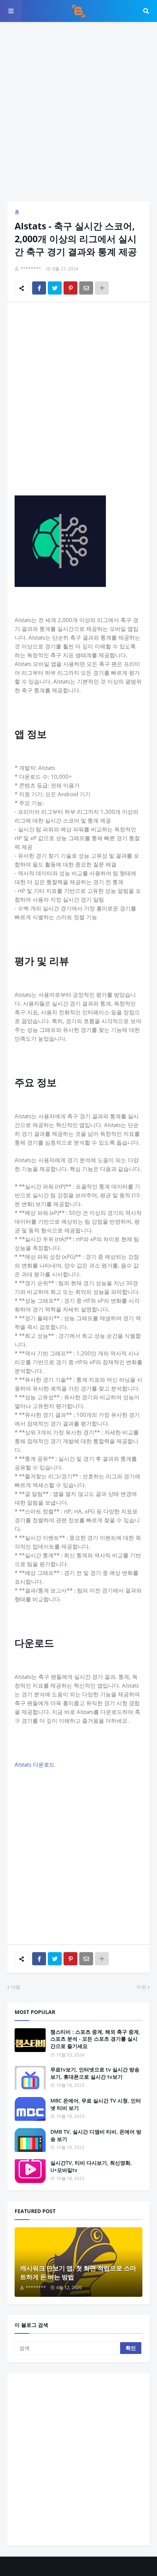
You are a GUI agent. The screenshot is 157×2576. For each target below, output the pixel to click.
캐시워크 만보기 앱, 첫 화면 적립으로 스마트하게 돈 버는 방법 (78, 2272)
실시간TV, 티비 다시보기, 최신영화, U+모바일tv (91, 2166)
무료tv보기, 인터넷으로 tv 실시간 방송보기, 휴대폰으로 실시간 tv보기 (95, 2073)
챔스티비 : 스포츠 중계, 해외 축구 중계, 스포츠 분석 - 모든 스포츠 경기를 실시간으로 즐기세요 (95, 2039)
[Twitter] (55, 288)
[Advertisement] (78, 112)
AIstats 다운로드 (35, 1764)
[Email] (86, 288)
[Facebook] (39, 288)
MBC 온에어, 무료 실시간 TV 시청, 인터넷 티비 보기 (96, 2104)
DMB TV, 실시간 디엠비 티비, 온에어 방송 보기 (96, 2135)
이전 (141, 1987)
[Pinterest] (70, 288)
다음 (16, 1987)
